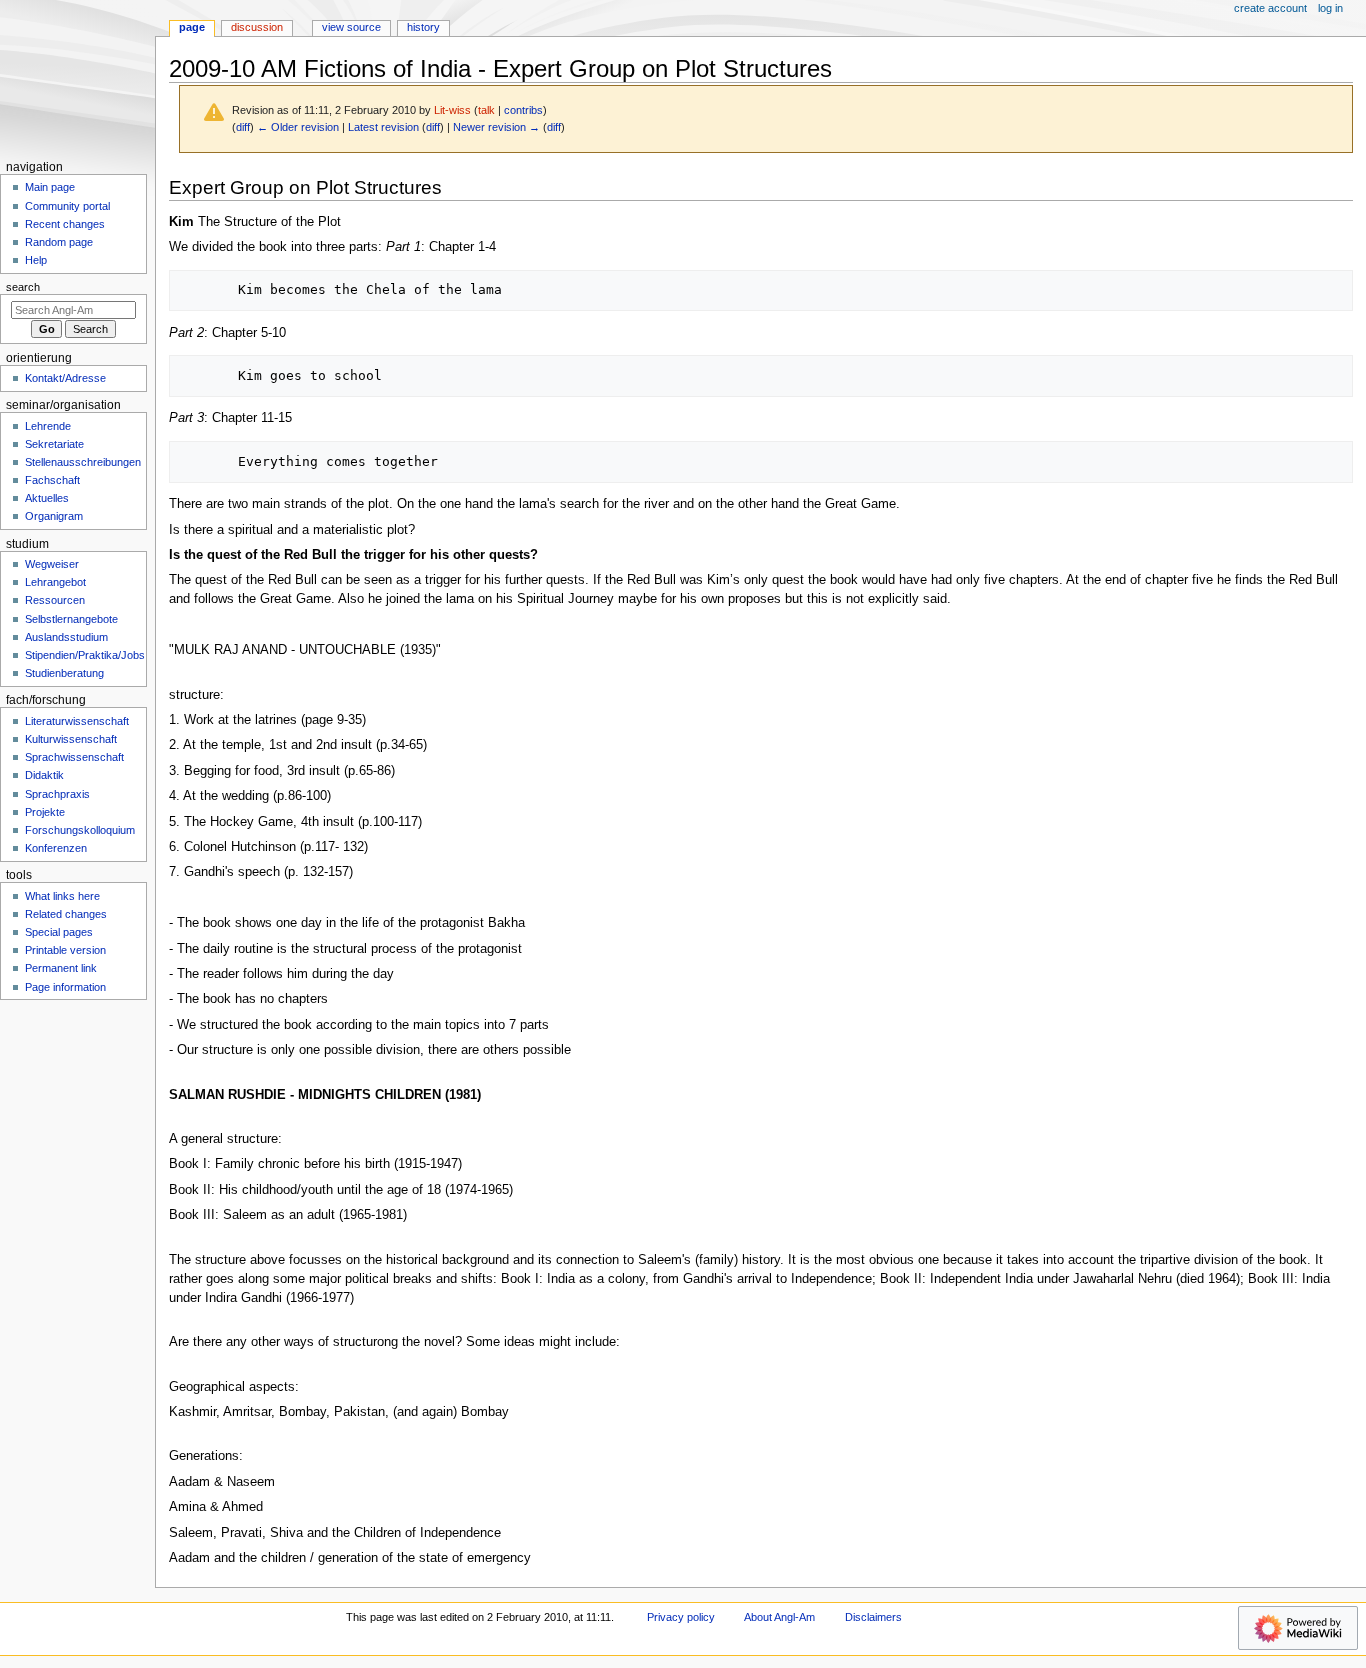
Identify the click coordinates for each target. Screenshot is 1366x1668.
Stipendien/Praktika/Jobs (85, 655)
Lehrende (48, 426)
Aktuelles (47, 498)
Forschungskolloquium (80, 830)
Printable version (65, 950)
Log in (1330, 8)
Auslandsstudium (66, 637)
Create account (1270, 8)
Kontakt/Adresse (65, 378)
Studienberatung (64, 673)
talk (486, 110)
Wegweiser (52, 564)
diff (243, 127)
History (423, 27)
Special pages (59, 932)
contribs (523, 110)
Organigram (54, 516)
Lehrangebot (55, 582)
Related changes (66, 914)
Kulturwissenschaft (71, 739)
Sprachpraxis (57, 794)
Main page (50, 187)
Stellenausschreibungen (83, 462)
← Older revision (298, 127)
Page (192, 27)
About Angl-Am (779, 1617)
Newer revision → (496, 127)
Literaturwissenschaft (77, 721)
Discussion (257, 27)
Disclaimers (873, 1617)
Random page (59, 242)
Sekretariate (54, 444)
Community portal (67, 206)
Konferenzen (56, 848)
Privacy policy (681, 1617)
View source (351, 27)
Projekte (45, 812)
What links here (62, 896)
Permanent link (61, 968)
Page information (65, 987)
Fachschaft (52, 480)
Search (23, 287)
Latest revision (383, 127)
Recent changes (65, 224)
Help (36, 260)
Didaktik (44, 775)
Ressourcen (55, 600)
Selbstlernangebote (71, 619)
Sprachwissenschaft (74, 757)
